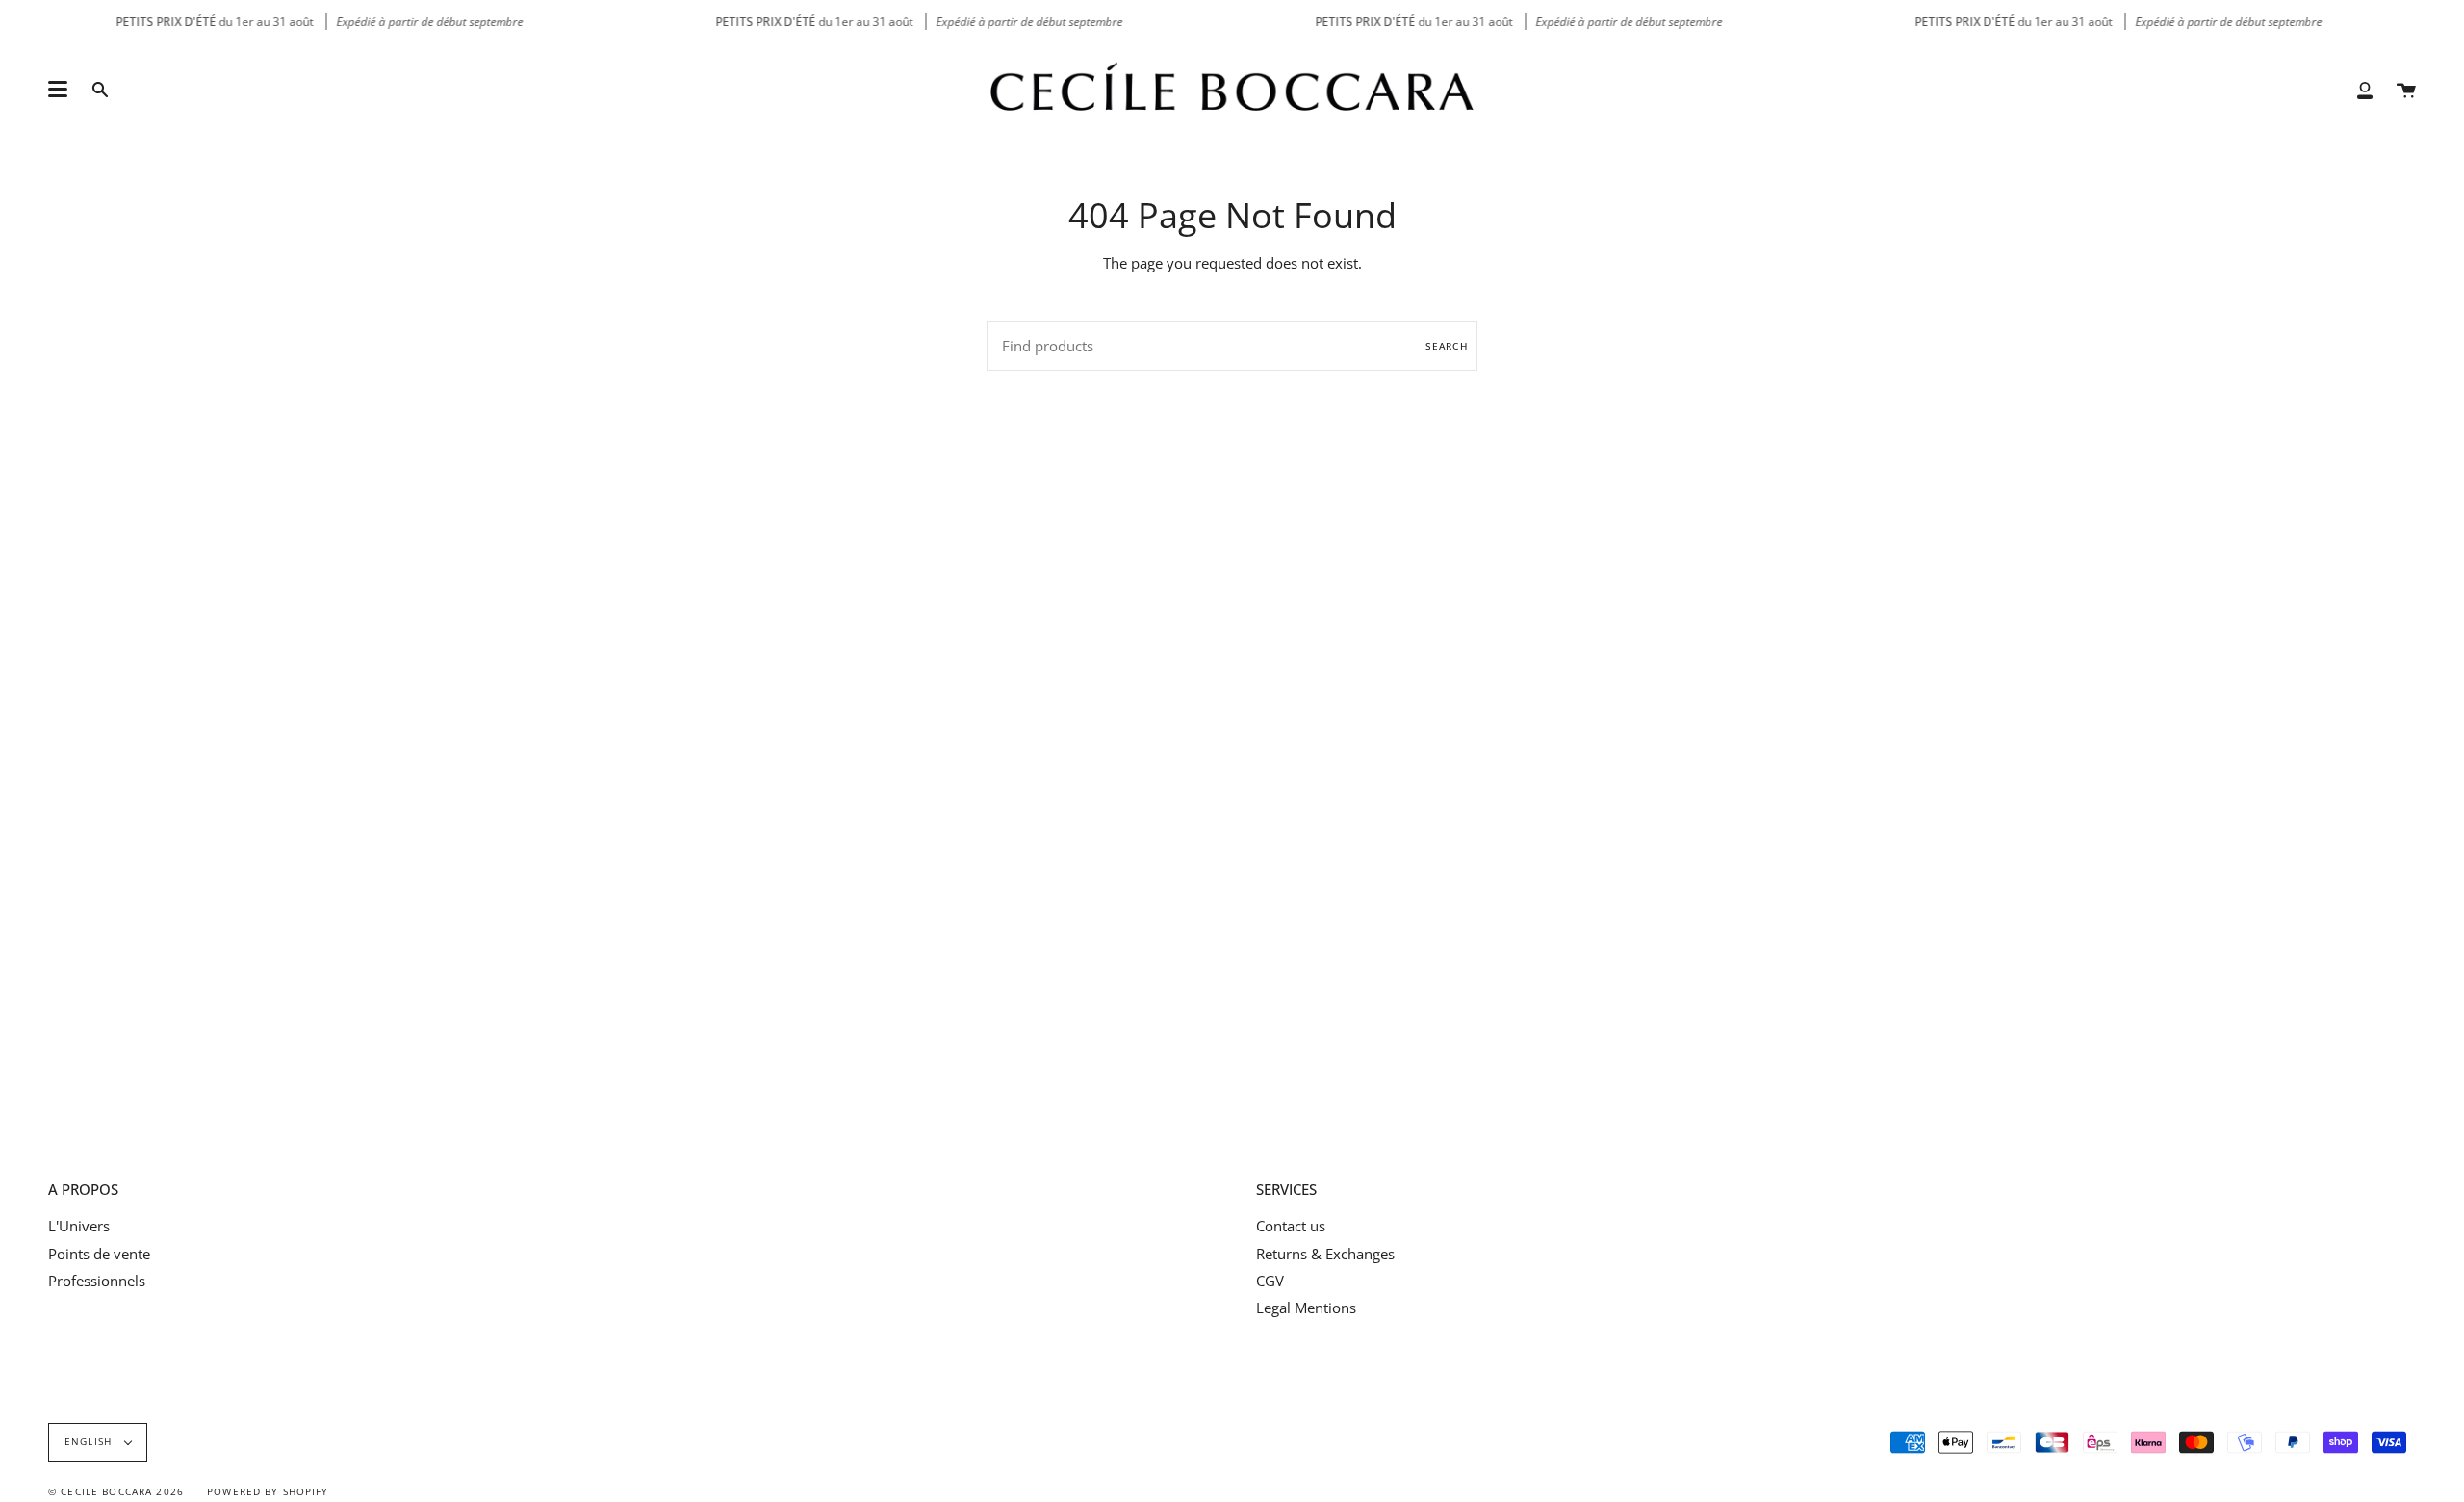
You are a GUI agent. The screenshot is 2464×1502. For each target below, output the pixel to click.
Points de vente (99, 1254)
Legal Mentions (1306, 1308)
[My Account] (2365, 90)
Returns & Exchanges (1325, 1254)
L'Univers (79, 1226)
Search (1447, 346)
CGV (1270, 1281)
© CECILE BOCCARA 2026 (116, 1492)
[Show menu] (58, 90)
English (90, 1442)
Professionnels (97, 1281)
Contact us (1291, 1226)
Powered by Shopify (268, 1492)
